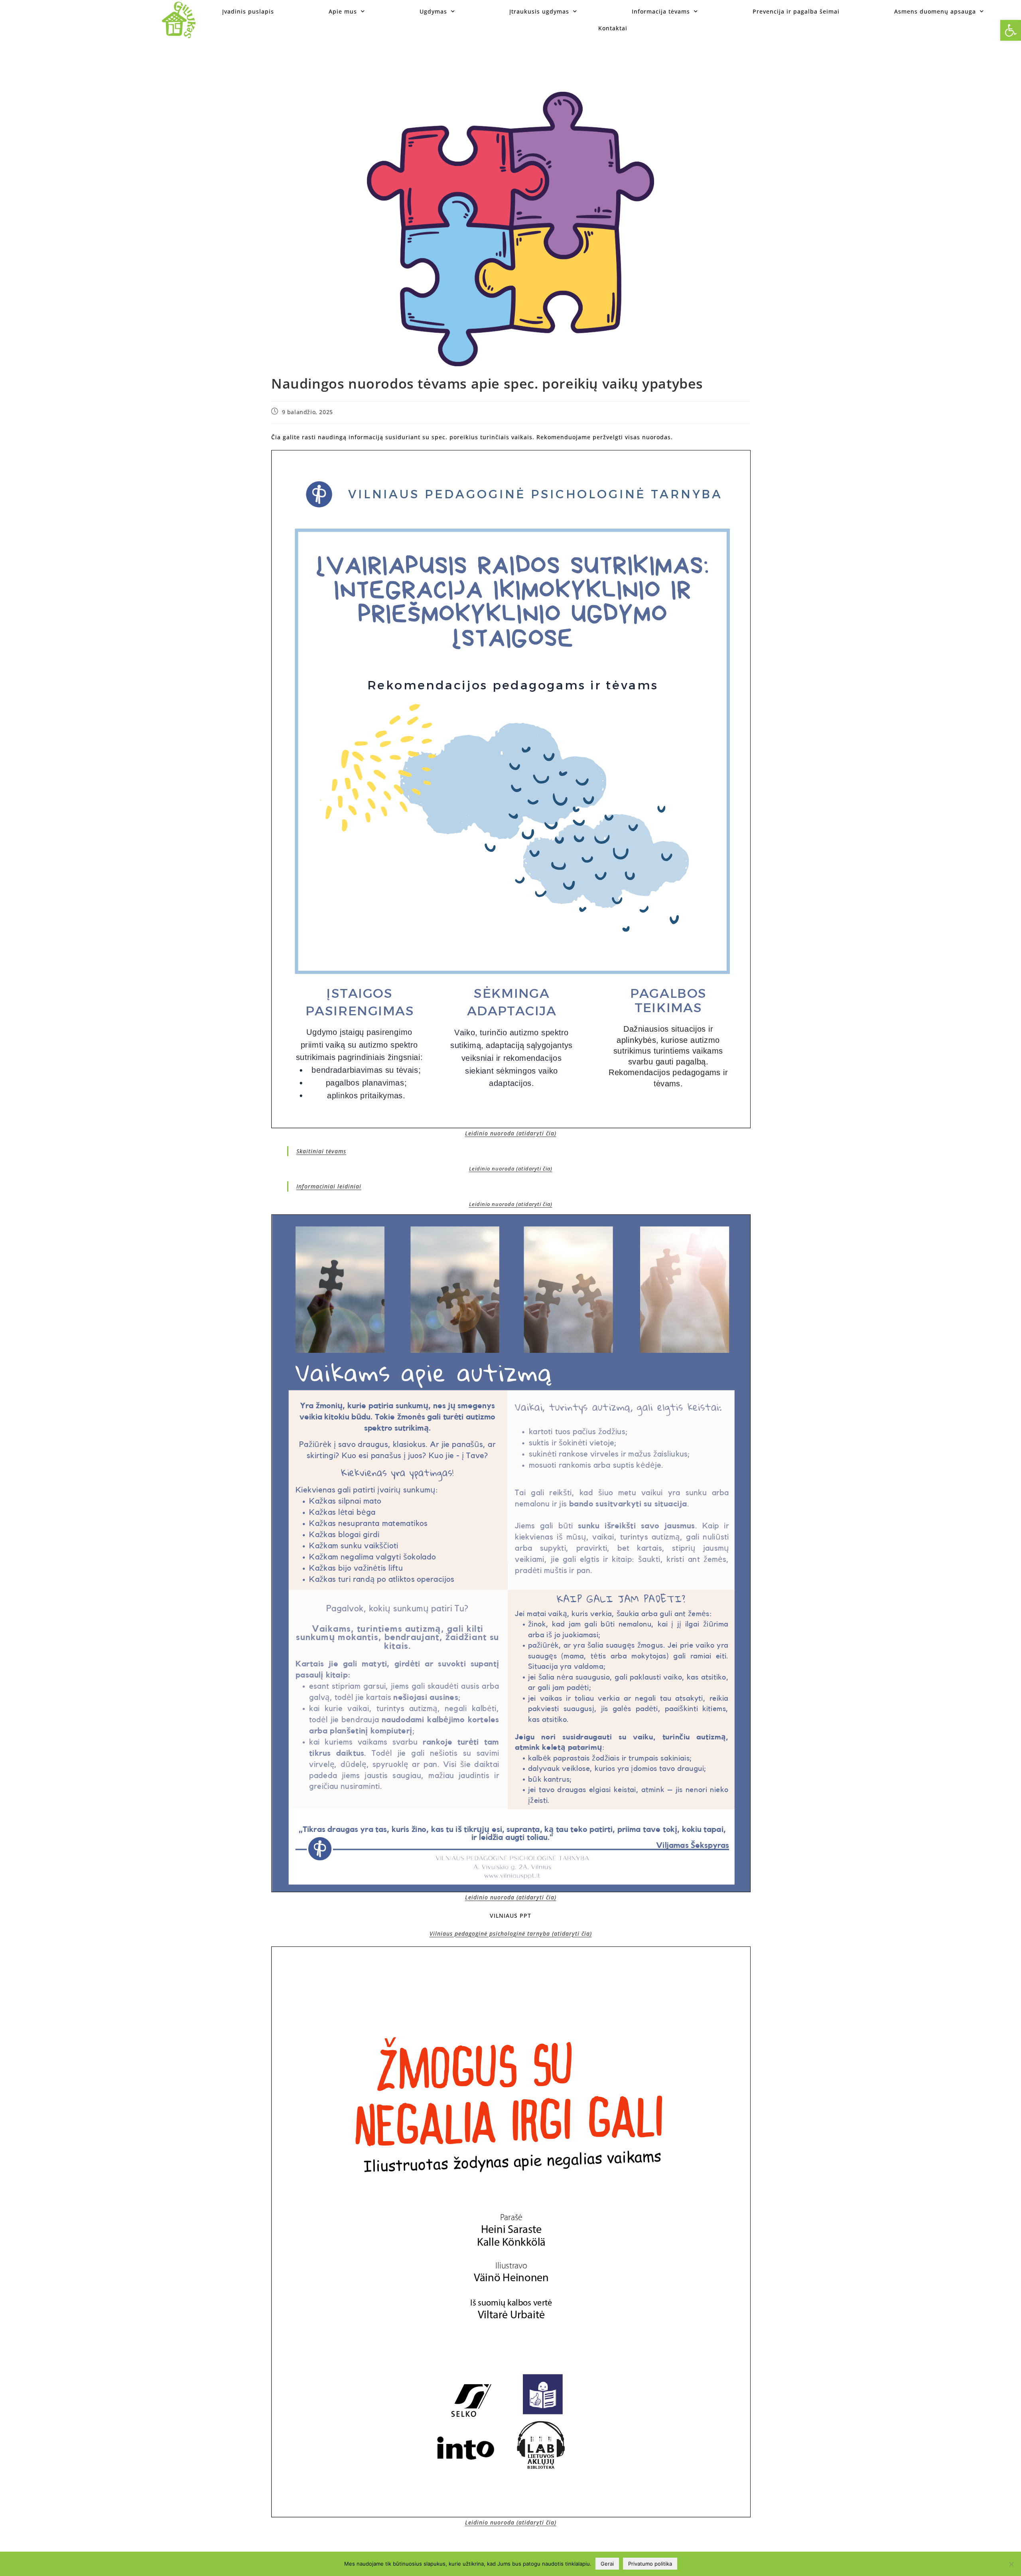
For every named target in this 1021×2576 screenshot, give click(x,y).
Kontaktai (613, 28)
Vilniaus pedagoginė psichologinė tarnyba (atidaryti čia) (511, 1933)
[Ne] (1011, 2564)
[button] (1011, 30)
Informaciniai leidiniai (329, 1186)
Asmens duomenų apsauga (935, 11)
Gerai (607, 2564)
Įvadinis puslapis (248, 11)
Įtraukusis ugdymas (539, 11)
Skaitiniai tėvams (321, 1151)
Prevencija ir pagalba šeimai (796, 11)
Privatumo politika (650, 2564)
